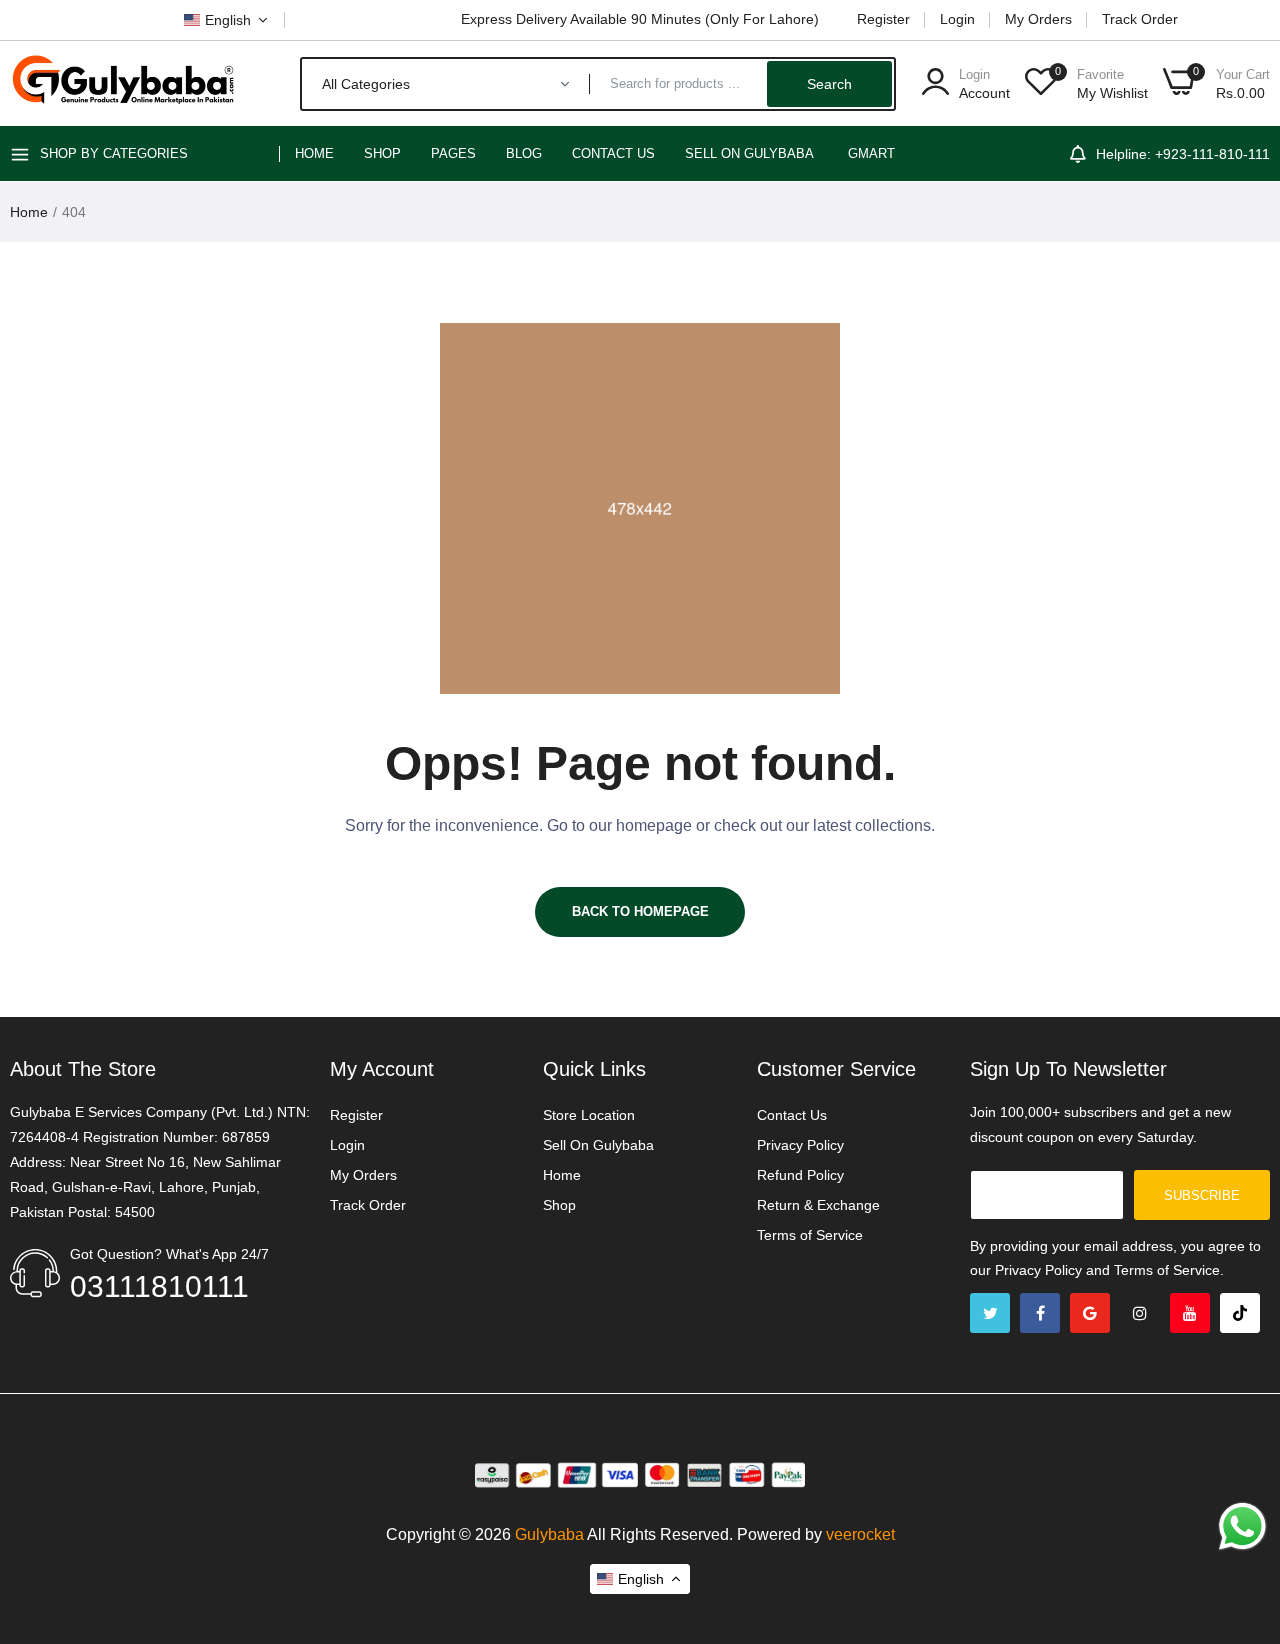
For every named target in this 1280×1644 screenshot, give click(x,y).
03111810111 (159, 1286)
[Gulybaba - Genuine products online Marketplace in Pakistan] (122, 83)
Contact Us (613, 153)
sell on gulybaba (749, 153)
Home (314, 153)
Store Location (589, 1115)
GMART (871, 153)
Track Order (1140, 19)
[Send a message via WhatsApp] (1242, 1526)
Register (883, 19)
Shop (382, 153)
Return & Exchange (818, 1205)
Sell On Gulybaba (598, 1145)
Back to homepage (640, 911)
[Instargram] (1140, 1313)
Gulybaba (549, 1534)
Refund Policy (800, 1175)
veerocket (860, 1534)
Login (957, 19)
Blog (524, 153)
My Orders (1038, 19)
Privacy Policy (800, 1145)
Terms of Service (810, 1235)
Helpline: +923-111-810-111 (1183, 154)
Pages (453, 153)
